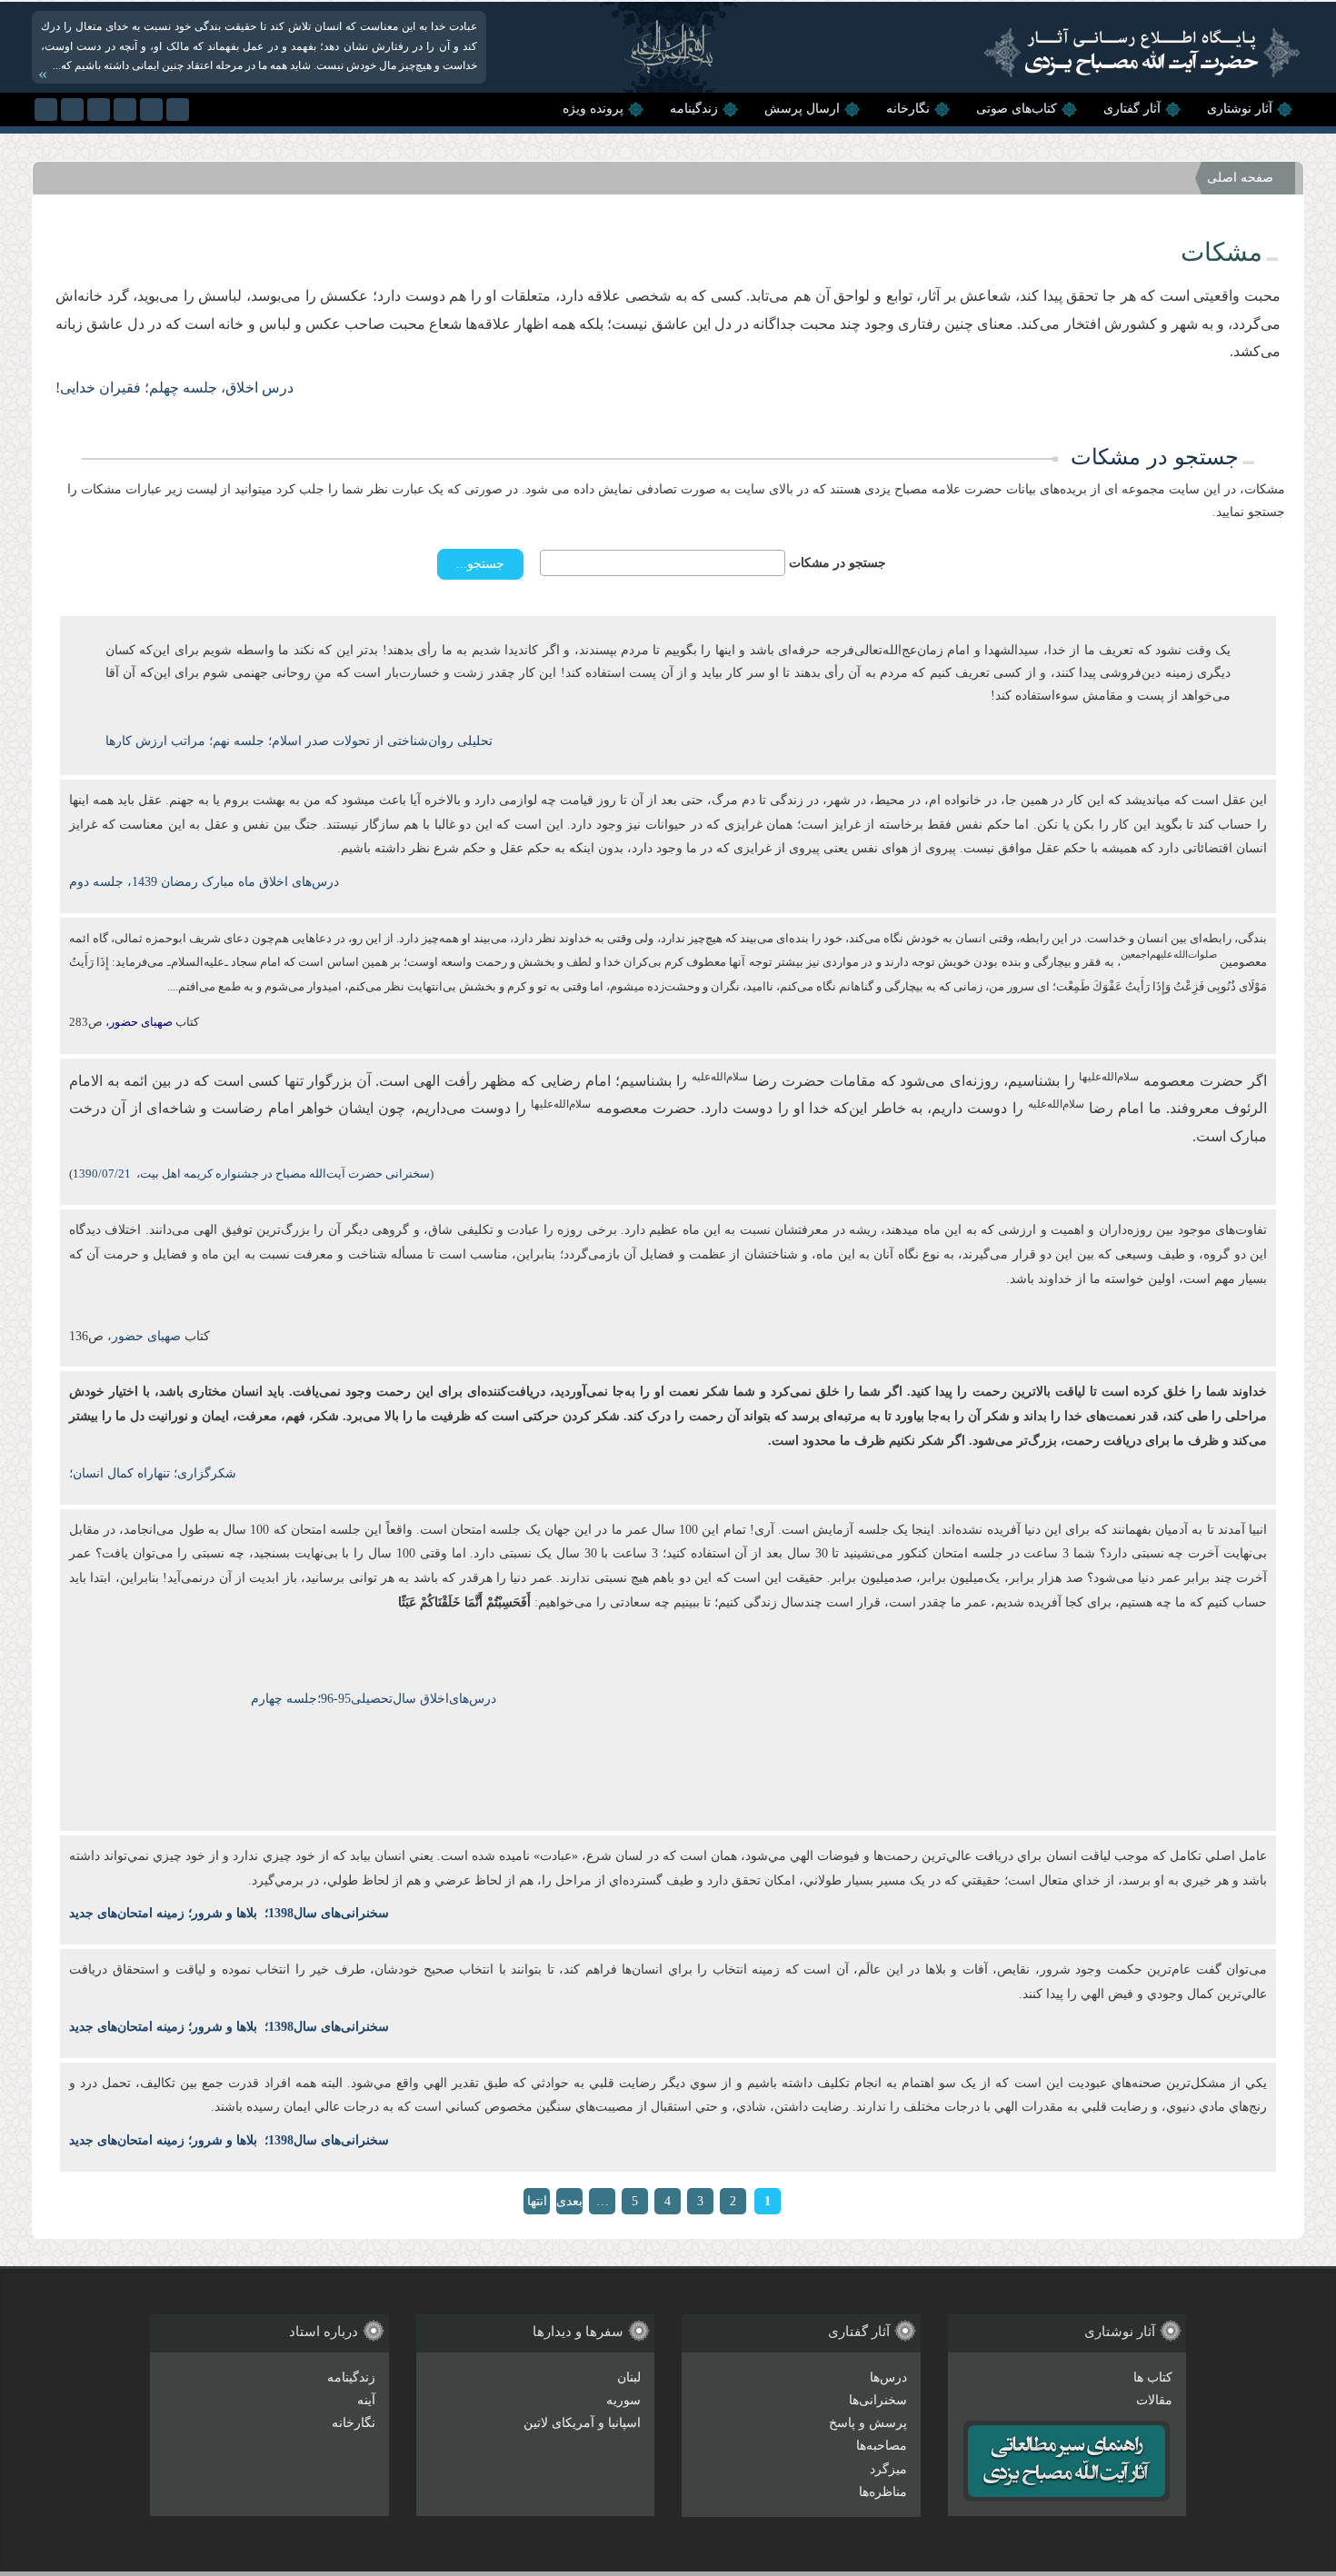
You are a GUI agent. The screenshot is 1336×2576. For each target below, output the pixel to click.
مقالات (1154, 2400)
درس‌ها (888, 2377)
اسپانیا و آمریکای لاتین (582, 2423)
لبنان (629, 2377)
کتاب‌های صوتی (1017, 109)
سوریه (623, 2400)
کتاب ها (1153, 2377)
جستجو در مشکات (837, 563)
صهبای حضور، (142, 1336)
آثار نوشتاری (1240, 109)
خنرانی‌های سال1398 (323, 1913)
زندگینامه (694, 109)
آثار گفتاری (1132, 109)
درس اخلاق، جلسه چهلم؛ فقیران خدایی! (174, 388)
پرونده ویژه (593, 109)
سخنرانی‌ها (878, 2400)
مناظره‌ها (883, 2492)
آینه (366, 2400)
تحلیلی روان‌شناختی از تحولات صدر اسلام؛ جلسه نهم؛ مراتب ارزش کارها (299, 741)
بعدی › (569, 2204)
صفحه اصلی (1240, 178)
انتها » (537, 2204)
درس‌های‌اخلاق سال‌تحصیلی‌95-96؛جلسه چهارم (374, 1699)
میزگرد (888, 2469)
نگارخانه (908, 109)
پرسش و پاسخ (868, 2423)
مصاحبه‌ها (882, 2446)
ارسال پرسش (802, 109)
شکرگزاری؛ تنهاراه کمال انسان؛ (153, 1473)
